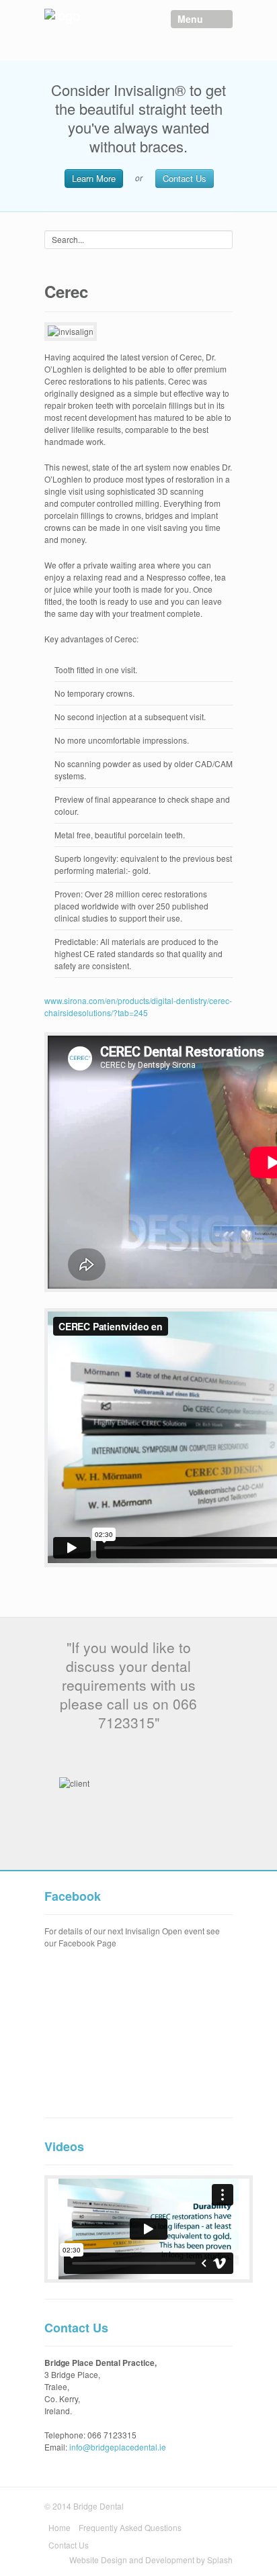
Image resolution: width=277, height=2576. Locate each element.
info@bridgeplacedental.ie (118, 2447)
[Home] (91, 21)
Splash (220, 2560)
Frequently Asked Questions (130, 2527)
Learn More (94, 178)
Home (60, 2527)
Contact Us (185, 178)
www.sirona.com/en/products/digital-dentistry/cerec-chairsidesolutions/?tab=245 (138, 1006)
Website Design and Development (133, 2560)
